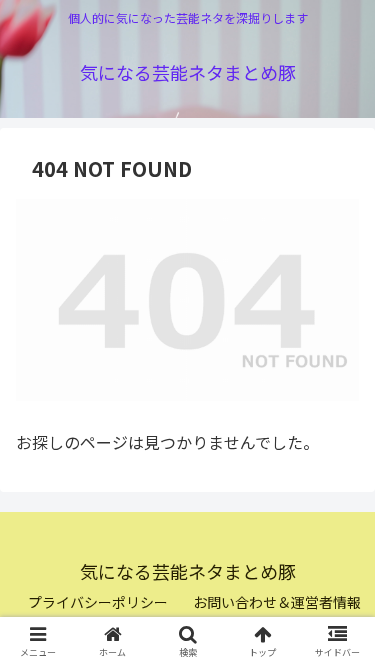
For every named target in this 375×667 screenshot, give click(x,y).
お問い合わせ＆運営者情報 (277, 602)
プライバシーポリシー (98, 602)
